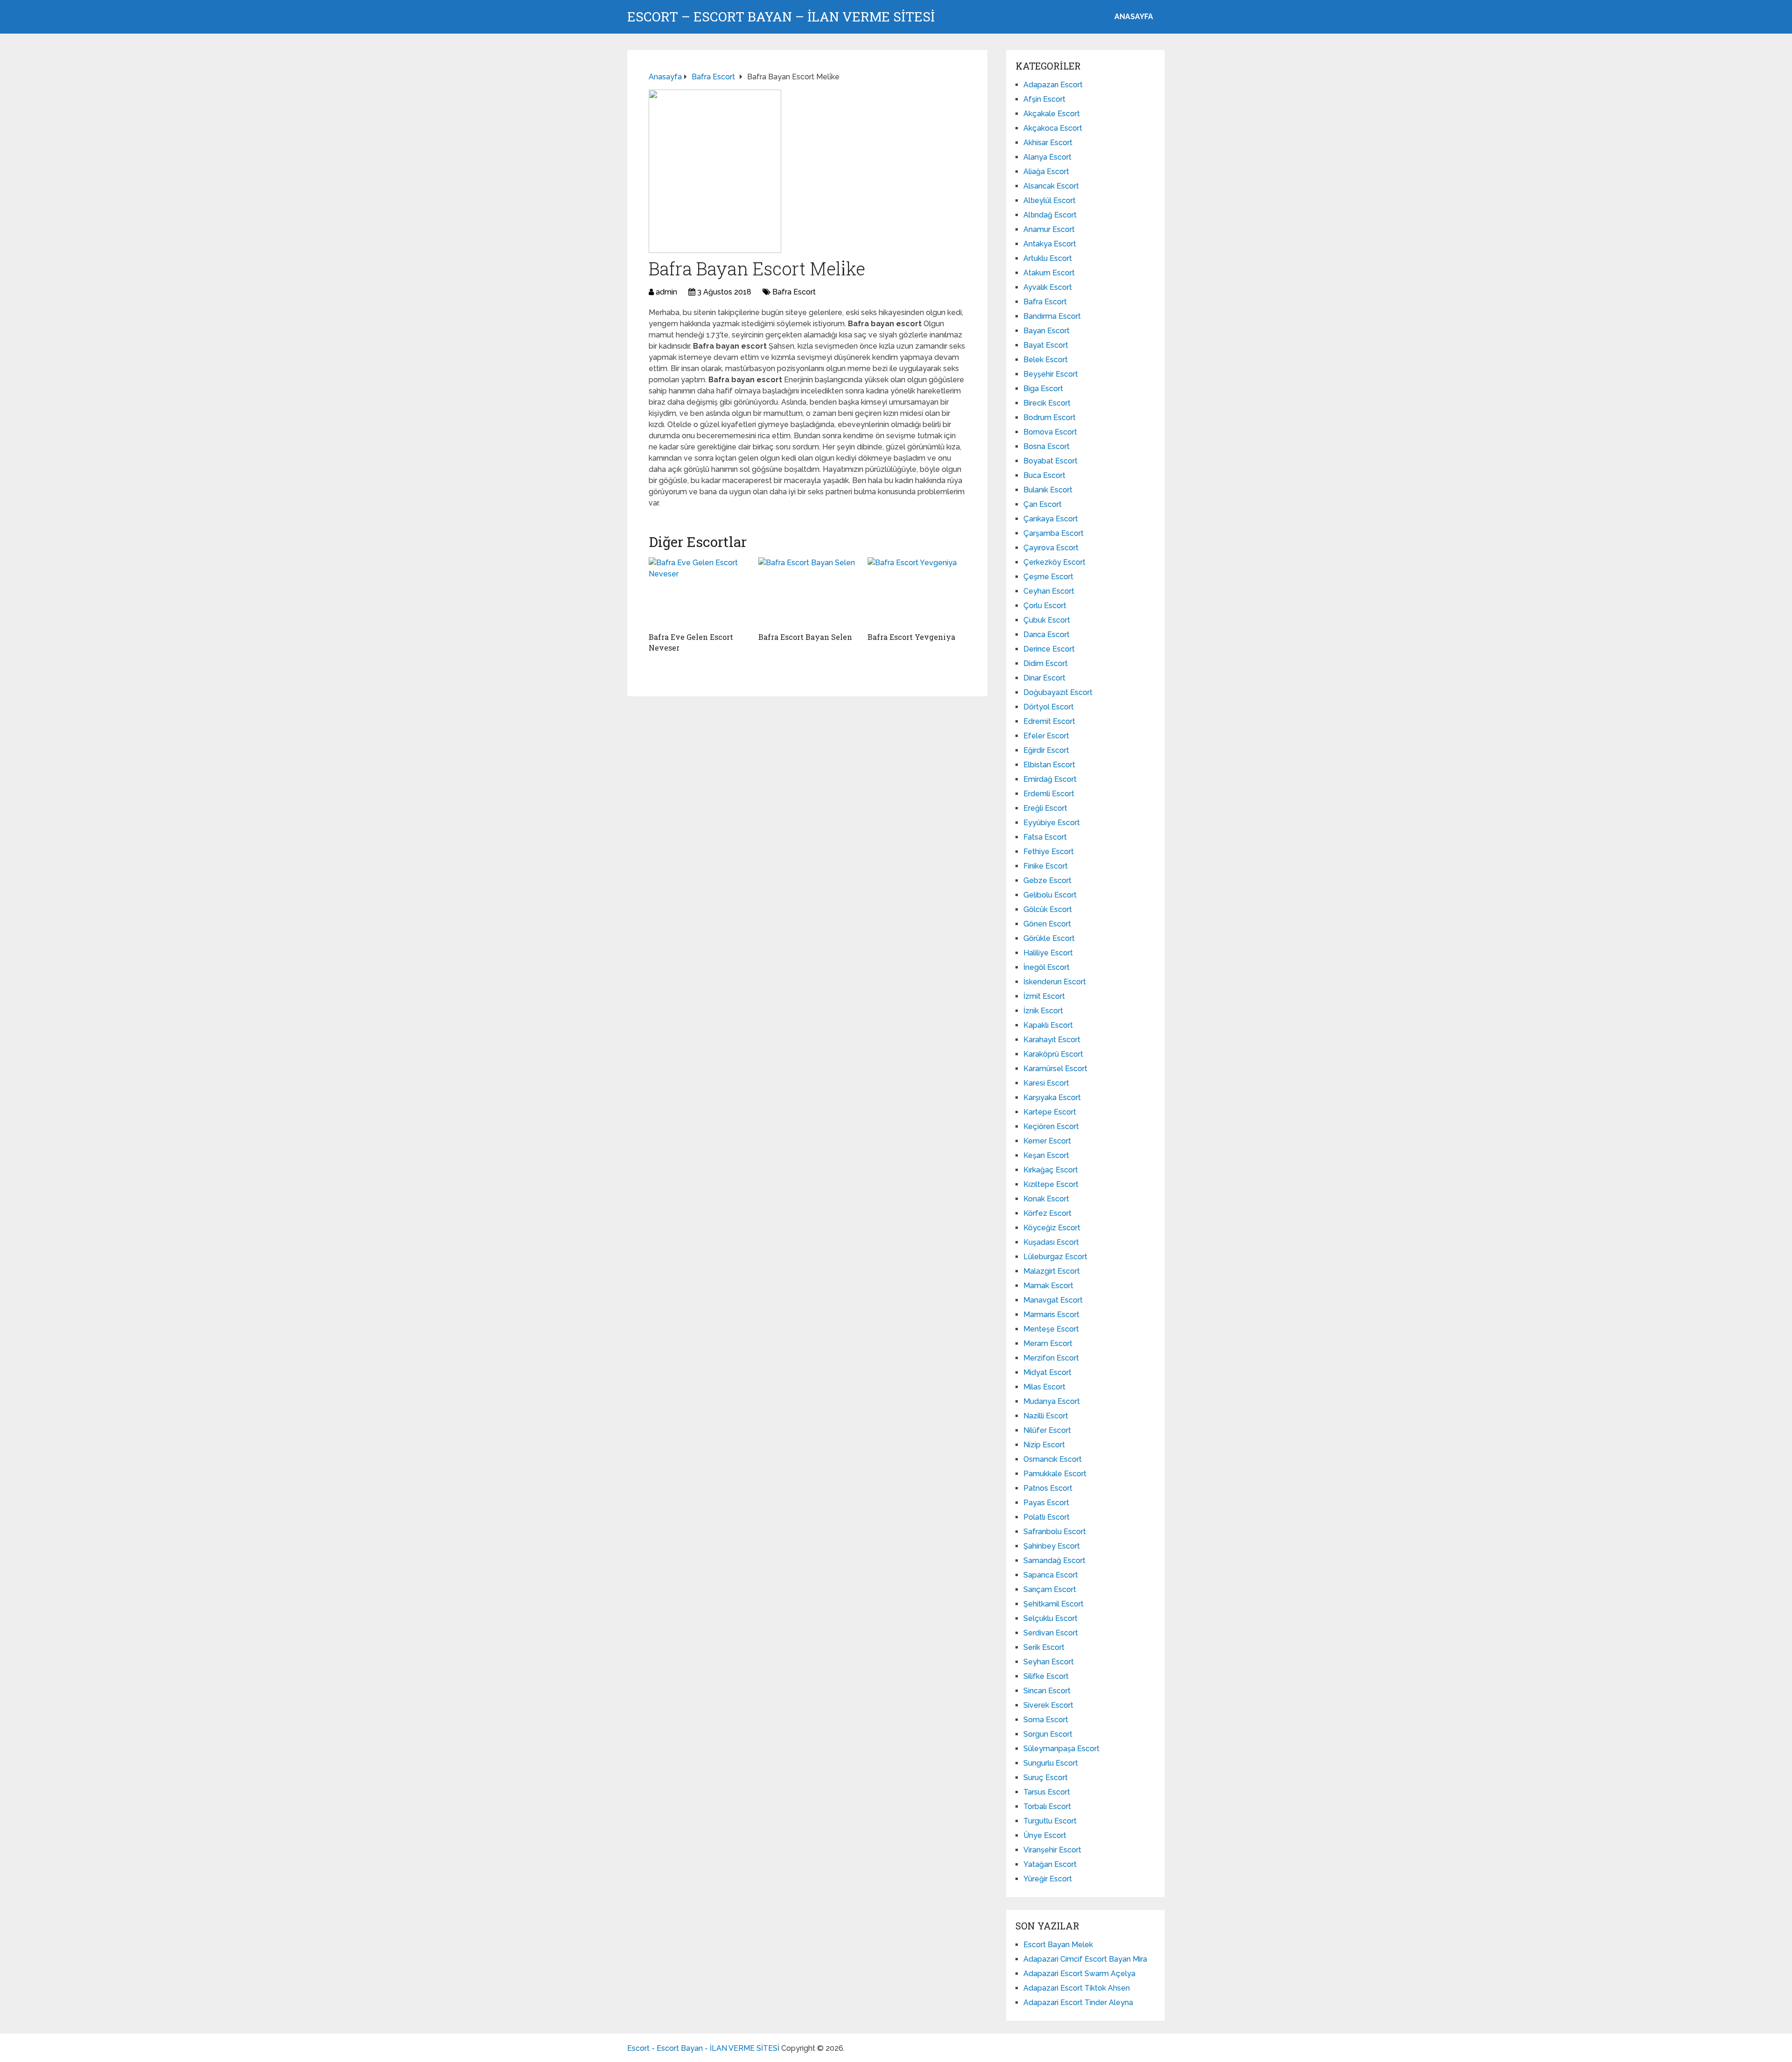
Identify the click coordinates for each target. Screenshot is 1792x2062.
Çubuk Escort (1047, 620)
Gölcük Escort (1048, 909)
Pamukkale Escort (1055, 1474)
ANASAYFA (1134, 17)
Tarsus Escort (1047, 1792)
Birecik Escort (1047, 403)
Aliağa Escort (1046, 172)
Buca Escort (1044, 475)
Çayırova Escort (1051, 548)
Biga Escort (1043, 389)
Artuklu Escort (1048, 258)
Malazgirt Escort (1052, 1271)
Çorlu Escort (1045, 606)
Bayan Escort (1046, 331)
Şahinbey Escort (1052, 1546)
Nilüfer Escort (1047, 1430)
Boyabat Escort (1050, 461)
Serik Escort (1044, 1647)
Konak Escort (1046, 1199)
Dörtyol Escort (1049, 707)
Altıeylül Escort (1050, 200)
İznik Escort (1043, 1011)
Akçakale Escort (1052, 114)
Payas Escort (1046, 1503)
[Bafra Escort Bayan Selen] (808, 592)
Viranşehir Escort (1052, 1850)
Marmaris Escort (1051, 1315)
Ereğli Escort (1045, 808)
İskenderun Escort (1055, 982)
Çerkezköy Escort (1054, 562)
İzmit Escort (1044, 996)
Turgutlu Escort (1050, 1821)
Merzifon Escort (1051, 1358)
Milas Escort (1044, 1387)
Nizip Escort (1044, 1445)
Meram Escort (1048, 1343)
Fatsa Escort (1045, 837)
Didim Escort (1046, 663)
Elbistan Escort (1049, 765)
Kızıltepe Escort (1051, 1184)
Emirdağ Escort (1050, 779)
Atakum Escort (1049, 273)
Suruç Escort (1046, 1778)
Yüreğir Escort (1048, 1879)
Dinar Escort (1044, 678)
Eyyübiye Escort (1052, 823)
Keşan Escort (1046, 1155)
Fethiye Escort (1049, 852)
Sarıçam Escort (1050, 1589)
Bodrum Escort (1050, 417)
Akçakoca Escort (1053, 128)
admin (666, 292)
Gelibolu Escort (1050, 895)
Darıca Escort (1046, 635)
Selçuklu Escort (1050, 1618)
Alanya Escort (1047, 157)
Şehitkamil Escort (1053, 1604)
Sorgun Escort (1048, 1734)
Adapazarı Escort (1053, 85)
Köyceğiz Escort (1052, 1228)
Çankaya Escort (1051, 519)
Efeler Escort (1046, 736)
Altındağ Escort (1050, 215)
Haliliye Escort (1048, 953)
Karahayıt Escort (1052, 1040)
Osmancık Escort (1053, 1459)
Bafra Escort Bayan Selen (805, 637)
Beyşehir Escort (1051, 374)
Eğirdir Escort (1046, 750)
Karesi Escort (1046, 1083)
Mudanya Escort (1052, 1401)
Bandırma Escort (1052, 316)
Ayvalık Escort (1048, 287)
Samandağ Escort (1054, 1561)
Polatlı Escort (1046, 1517)
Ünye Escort (1045, 1835)
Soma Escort (1046, 1720)
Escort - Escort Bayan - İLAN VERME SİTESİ (703, 2048)
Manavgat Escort (1053, 1300)
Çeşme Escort (1048, 577)
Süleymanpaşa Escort (1061, 1749)
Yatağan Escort (1050, 1864)
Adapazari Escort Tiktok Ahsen (1077, 1988)
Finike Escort (1046, 866)
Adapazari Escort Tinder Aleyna (1078, 2002)
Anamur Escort (1049, 229)
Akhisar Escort (1048, 143)
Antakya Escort (1050, 244)
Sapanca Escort (1051, 1575)
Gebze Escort (1047, 880)
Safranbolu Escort (1055, 1532)
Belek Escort (1046, 360)
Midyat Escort (1047, 1372)
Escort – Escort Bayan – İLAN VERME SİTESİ (781, 17)
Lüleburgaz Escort (1055, 1257)
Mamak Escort (1048, 1286)
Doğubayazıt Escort (1058, 692)
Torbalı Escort (1047, 1806)
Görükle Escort (1049, 938)
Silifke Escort (1046, 1676)
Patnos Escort (1048, 1488)
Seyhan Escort (1049, 1662)
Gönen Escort (1047, 924)
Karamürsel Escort (1055, 1069)
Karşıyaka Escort (1052, 1098)
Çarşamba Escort (1053, 533)
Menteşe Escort (1051, 1329)
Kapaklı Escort (1048, 1025)
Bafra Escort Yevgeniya (911, 637)
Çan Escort (1043, 504)
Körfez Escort (1047, 1213)
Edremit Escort (1049, 721)
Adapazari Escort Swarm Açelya (1079, 1974)
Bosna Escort (1046, 446)
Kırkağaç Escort (1051, 1170)
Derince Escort (1049, 649)
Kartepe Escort (1050, 1112)
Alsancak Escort (1051, 186)
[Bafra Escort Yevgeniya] (917, 592)
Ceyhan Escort (1049, 591)
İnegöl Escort (1046, 967)
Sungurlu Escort (1051, 1763)
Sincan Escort (1047, 1691)
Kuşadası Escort (1051, 1242)
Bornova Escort (1050, 432)
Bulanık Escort (1048, 490)
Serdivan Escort (1051, 1633)
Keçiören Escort (1051, 1126)
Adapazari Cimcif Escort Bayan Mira (1085, 1959)
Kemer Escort (1047, 1141)
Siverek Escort (1048, 1705)
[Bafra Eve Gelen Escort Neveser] (698, 592)
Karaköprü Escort (1053, 1054)
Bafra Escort (794, 292)
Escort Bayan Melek (1058, 1945)
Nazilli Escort (1046, 1416)
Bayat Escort (1046, 345)
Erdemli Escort (1049, 794)
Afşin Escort (1044, 99)
